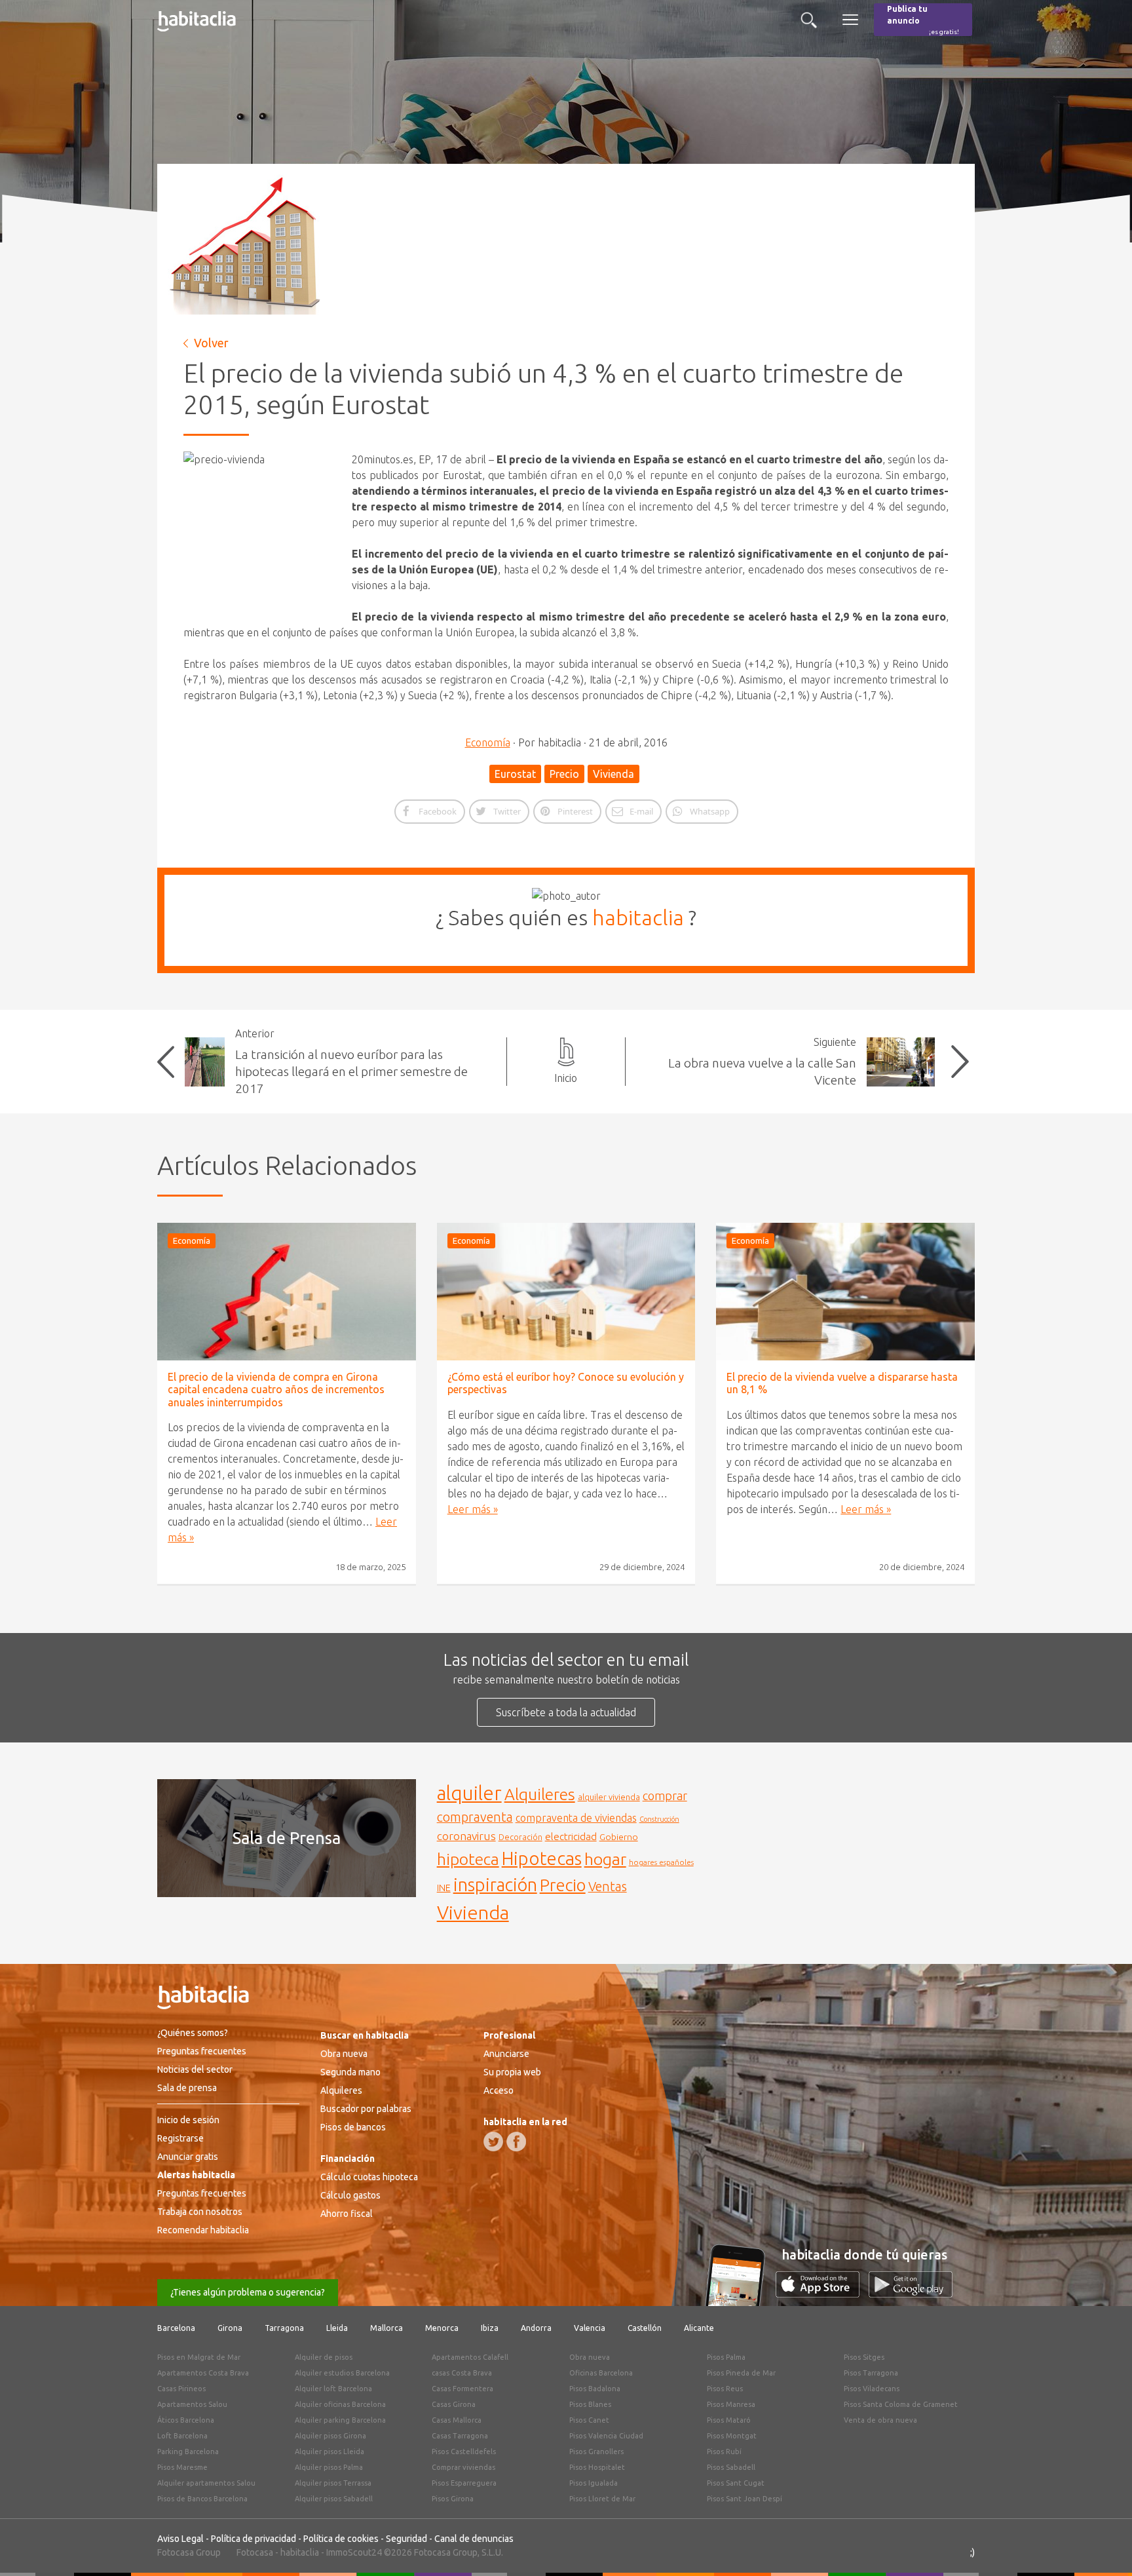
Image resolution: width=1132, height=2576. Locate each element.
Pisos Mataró (729, 2420)
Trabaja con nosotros (200, 2212)
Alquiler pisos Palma (329, 2467)
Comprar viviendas (463, 2467)
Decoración (520, 1837)
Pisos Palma (726, 2357)
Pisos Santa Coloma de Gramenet (901, 2404)
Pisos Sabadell (731, 2467)
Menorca (442, 2328)
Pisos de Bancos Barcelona (202, 2499)
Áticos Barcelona (186, 2420)
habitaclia (638, 917)
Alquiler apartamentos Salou (206, 2483)
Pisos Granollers (596, 2451)
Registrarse (180, 2138)
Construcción (659, 1819)
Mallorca (387, 2328)
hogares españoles (661, 1862)
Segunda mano (350, 2072)
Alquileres (540, 1794)
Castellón (645, 2328)
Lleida (337, 2328)
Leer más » (473, 1509)
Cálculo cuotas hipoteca (369, 2177)
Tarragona (284, 2328)
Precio (564, 774)
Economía (488, 742)
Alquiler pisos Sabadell (334, 2499)
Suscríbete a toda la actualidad (566, 1712)
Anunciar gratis (188, 2157)
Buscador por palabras (366, 2109)
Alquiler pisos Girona (330, 2436)
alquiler (469, 1793)
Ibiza (490, 2328)
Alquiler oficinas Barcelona (340, 2404)
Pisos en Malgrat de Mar (199, 2357)
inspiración (495, 1885)
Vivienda (613, 774)
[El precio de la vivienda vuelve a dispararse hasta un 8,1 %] (845, 1292)
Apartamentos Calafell (470, 2357)
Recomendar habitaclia (203, 2230)
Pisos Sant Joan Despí (745, 2499)
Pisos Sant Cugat (736, 2483)
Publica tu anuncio (923, 20)
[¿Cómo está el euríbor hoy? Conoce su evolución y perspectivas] (566, 1292)
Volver (211, 343)
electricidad (571, 1836)
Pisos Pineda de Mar (741, 2373)
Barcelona (176, 2328)
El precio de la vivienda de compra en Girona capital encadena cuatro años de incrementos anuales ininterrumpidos (276, 1389)
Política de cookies (341, 2539)
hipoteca (468, 1859)
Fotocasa (255, 2552)
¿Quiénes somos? (193, 2033)
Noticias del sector (195, 2069)
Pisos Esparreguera (464, 2483)
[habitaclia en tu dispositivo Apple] (822, 2294)
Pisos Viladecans (872, 2389)
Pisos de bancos (353, 2127)
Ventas (608, 1887)
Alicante (699, 2328)
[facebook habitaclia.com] (516, 2142)
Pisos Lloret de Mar (602, 2499)
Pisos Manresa (731, 2404)
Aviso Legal (180, 2539)
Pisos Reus (725, 2389)
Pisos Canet (589, 2420)
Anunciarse (506, 2054)
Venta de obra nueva (880, 2420)
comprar (665, 1796)
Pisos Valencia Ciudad (606, 2436)
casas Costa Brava (462, 2373)
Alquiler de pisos (324, 2357)
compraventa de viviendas (576, 1818)
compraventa (475, 1817)
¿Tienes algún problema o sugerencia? (248, 2292)
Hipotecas (542, 1858)
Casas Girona (454, 2404)
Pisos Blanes (590, 2404)
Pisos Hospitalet (597, 2467)
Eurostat (515, 774)
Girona (230, 2328)
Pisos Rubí (724, 2451)
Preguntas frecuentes (202, 2051)
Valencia (590, 2328)
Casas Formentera (462, 2389)
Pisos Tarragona (871, 2373)
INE (444, 1888)
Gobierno (619, 1837)
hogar (605, 1859)
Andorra (536, 2328)
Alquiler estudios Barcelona (342, 2373)
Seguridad (406, 2539)
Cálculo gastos (350, 2195)
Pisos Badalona (595, 2389)
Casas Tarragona (460, 2436)
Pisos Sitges (864, 2357)
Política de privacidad (254, 2539)
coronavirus (466, 1836)
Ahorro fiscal (347, 2214)
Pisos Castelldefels (464, 2451)
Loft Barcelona (182, 2436)
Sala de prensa (187, 2088)
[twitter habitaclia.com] (493, 2142)
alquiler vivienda (609, 1797)
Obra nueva (344, 2054)
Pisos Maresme (182, 2467)
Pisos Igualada (594, 2483)
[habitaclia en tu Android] (911, 2294)
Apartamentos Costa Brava (203, 2373)
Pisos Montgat (732, 2436)
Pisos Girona (453, 2499)
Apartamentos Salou (192, 2404)
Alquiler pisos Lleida (330, 2451)
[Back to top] (1103, 2547)
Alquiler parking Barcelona (340, 2420)
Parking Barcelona (188, 2451)
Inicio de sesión (188, 2120)
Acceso (499, 2090)
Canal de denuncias (474, 2539)
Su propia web (512, 2072)
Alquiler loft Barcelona (333, 2389)
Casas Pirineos (181, 2389)
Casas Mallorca (457, 2420)
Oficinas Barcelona (601, 2373)
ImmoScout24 (354, 2552)
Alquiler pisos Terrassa (333, 2483)
